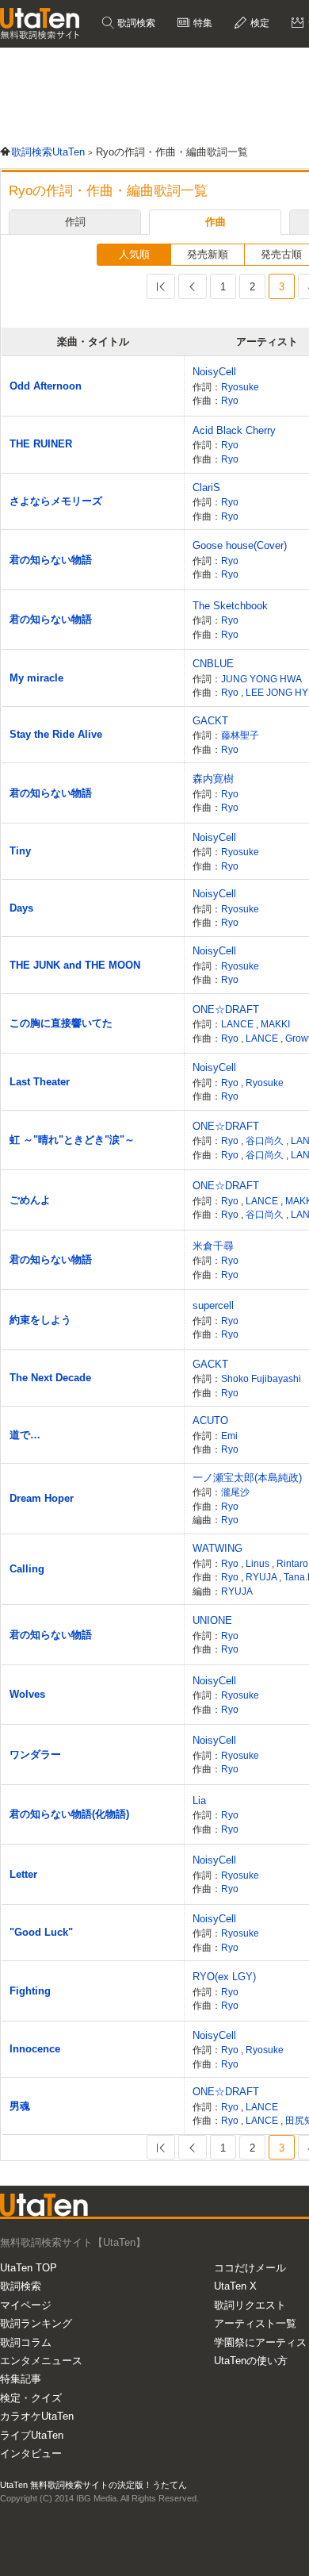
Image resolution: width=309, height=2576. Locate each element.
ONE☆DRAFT (226, 1010)
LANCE (238, 1024)
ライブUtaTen (32, 2435)
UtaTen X (235, 2286)
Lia (199, 1801)
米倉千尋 (213, 1246)
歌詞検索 (135, 23)
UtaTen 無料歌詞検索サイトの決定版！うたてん (93, 2485)
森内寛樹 (213, 779)
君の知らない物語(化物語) (69, 1814)
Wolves (27, 1694)
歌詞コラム (26, 2342)
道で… (25, 1435)
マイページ (26, 2305)
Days (21, 908)
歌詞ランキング (36, 2323)
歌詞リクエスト (250, 2305)
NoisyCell (214, 372)
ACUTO (210, 1420)
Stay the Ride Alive (56, 734)
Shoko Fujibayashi (261, 1378)
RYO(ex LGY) (224, 1977)
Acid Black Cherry (234, 430)
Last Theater (40, 1082)
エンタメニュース (41, 2361)
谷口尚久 (266, 1140)
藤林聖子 (240, 735)
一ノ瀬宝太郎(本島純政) (247, 1478)
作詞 (75, 222)
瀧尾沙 (235, 1492)
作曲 (216, 222)
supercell (213, 1305)
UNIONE (212, 1620)
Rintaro (292, 1563)
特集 (202, 23)
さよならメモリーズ (56, 501)
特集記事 (21, 2379)
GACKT (210, 721)
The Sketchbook (230, 606)
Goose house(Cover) (240, 545)
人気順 (134, 254)
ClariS (206, 488)
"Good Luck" (41, 1932)
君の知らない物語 (51, 560)
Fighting (30, 1991)
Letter (23, 1874)
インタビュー (31, 2453)
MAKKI (275, 1024)
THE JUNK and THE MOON (75, 965)
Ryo (230, 400)
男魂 (20, 2106)
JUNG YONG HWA (261, 679)
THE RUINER (41, 444)
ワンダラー (35, 1754)
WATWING (217, 1548)
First (161, 286)
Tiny (20, 851)
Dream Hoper (42, 1498)
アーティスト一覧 (255, 2323)
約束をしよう (40, 1320)
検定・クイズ (31, 2398)
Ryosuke (240, 387)
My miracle (36, 678)
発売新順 (208, 254)
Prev (193, 286)
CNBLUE (213, 664)
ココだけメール (250, 2268)
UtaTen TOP (29, 2268)
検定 (259, 23)
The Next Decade (50, 1378)
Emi (229, 1436)
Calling (27, 1569)
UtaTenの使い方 (251, 2361)
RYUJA (262, 1577)
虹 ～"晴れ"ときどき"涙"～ (72, 1140)
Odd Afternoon (46, 386)
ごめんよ (30, 1200)
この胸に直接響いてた (61, 1023)
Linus (259, 1563)
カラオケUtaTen (37, 2416)
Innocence (35, 2049)
